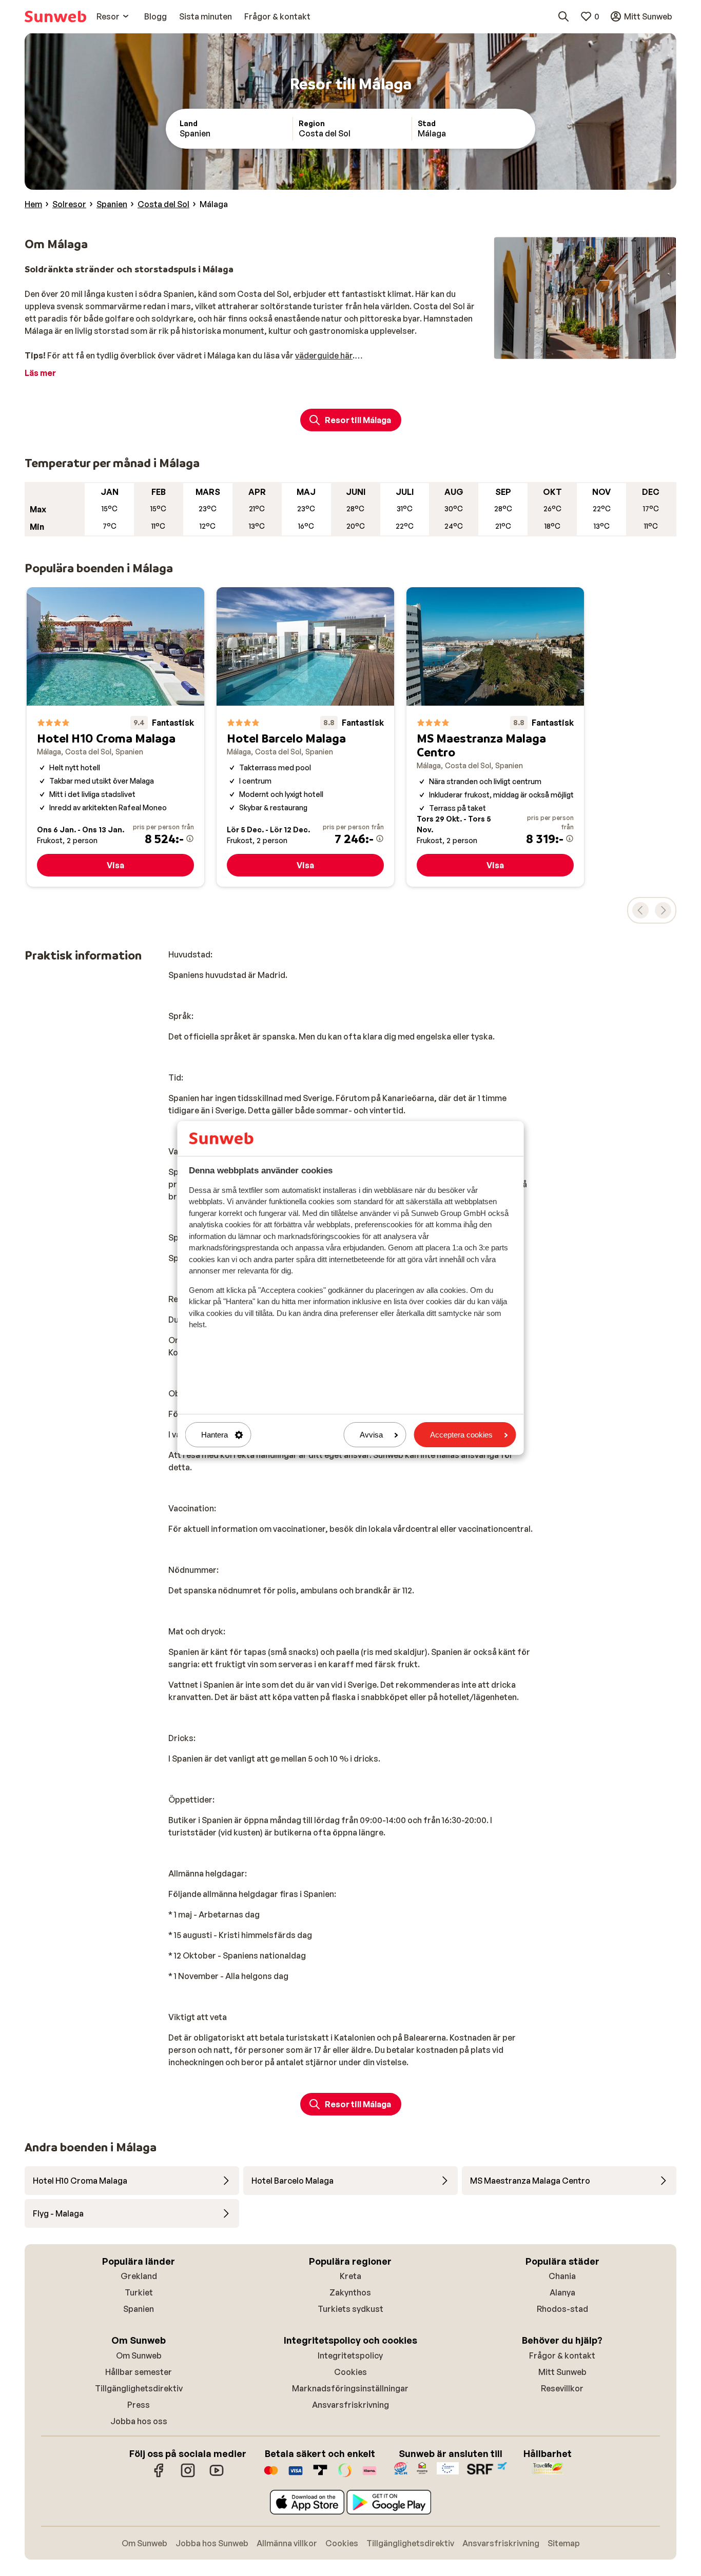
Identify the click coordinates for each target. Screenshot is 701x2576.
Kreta (350, 2276)
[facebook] (159, 2475)
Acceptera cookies (461, 1435)
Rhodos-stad (562, 2309)
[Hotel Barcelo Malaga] (305, 737)
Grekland (139, 2276)
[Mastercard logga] (271, 2475)
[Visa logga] (296, 2475)
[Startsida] (55, 16)
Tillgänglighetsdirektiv (139, 2388)
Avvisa (371, 1435)
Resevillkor (562, 2388)
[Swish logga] (345, 2475)
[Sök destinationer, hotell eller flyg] (563, 16)
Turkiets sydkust (350, 2309)
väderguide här (324, 355)
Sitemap (564, 2543)
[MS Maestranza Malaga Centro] (495, 737)
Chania (562, 2276)
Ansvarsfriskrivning (350, 2405)
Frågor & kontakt (562, 2355)
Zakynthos (350, 2292)
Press (139, 2405)
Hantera (215, 1435)
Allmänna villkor (287, 2543)
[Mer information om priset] (190, 838)
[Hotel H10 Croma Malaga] (115, 737)
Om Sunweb (139, 2355)
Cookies (350, 2372)
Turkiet (139, 2292)
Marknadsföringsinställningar (350, 2388)
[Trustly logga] (320, 2475)
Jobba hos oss (139, 2421)
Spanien (139, 2309)
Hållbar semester (139, 2372)
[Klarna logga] (369, 2475)
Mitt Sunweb (562, 2372)
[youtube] (217, 2475)
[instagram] (188, 2475)
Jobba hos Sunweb (212, 2543)
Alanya (562, 2292)
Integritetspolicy (350, 2355)
